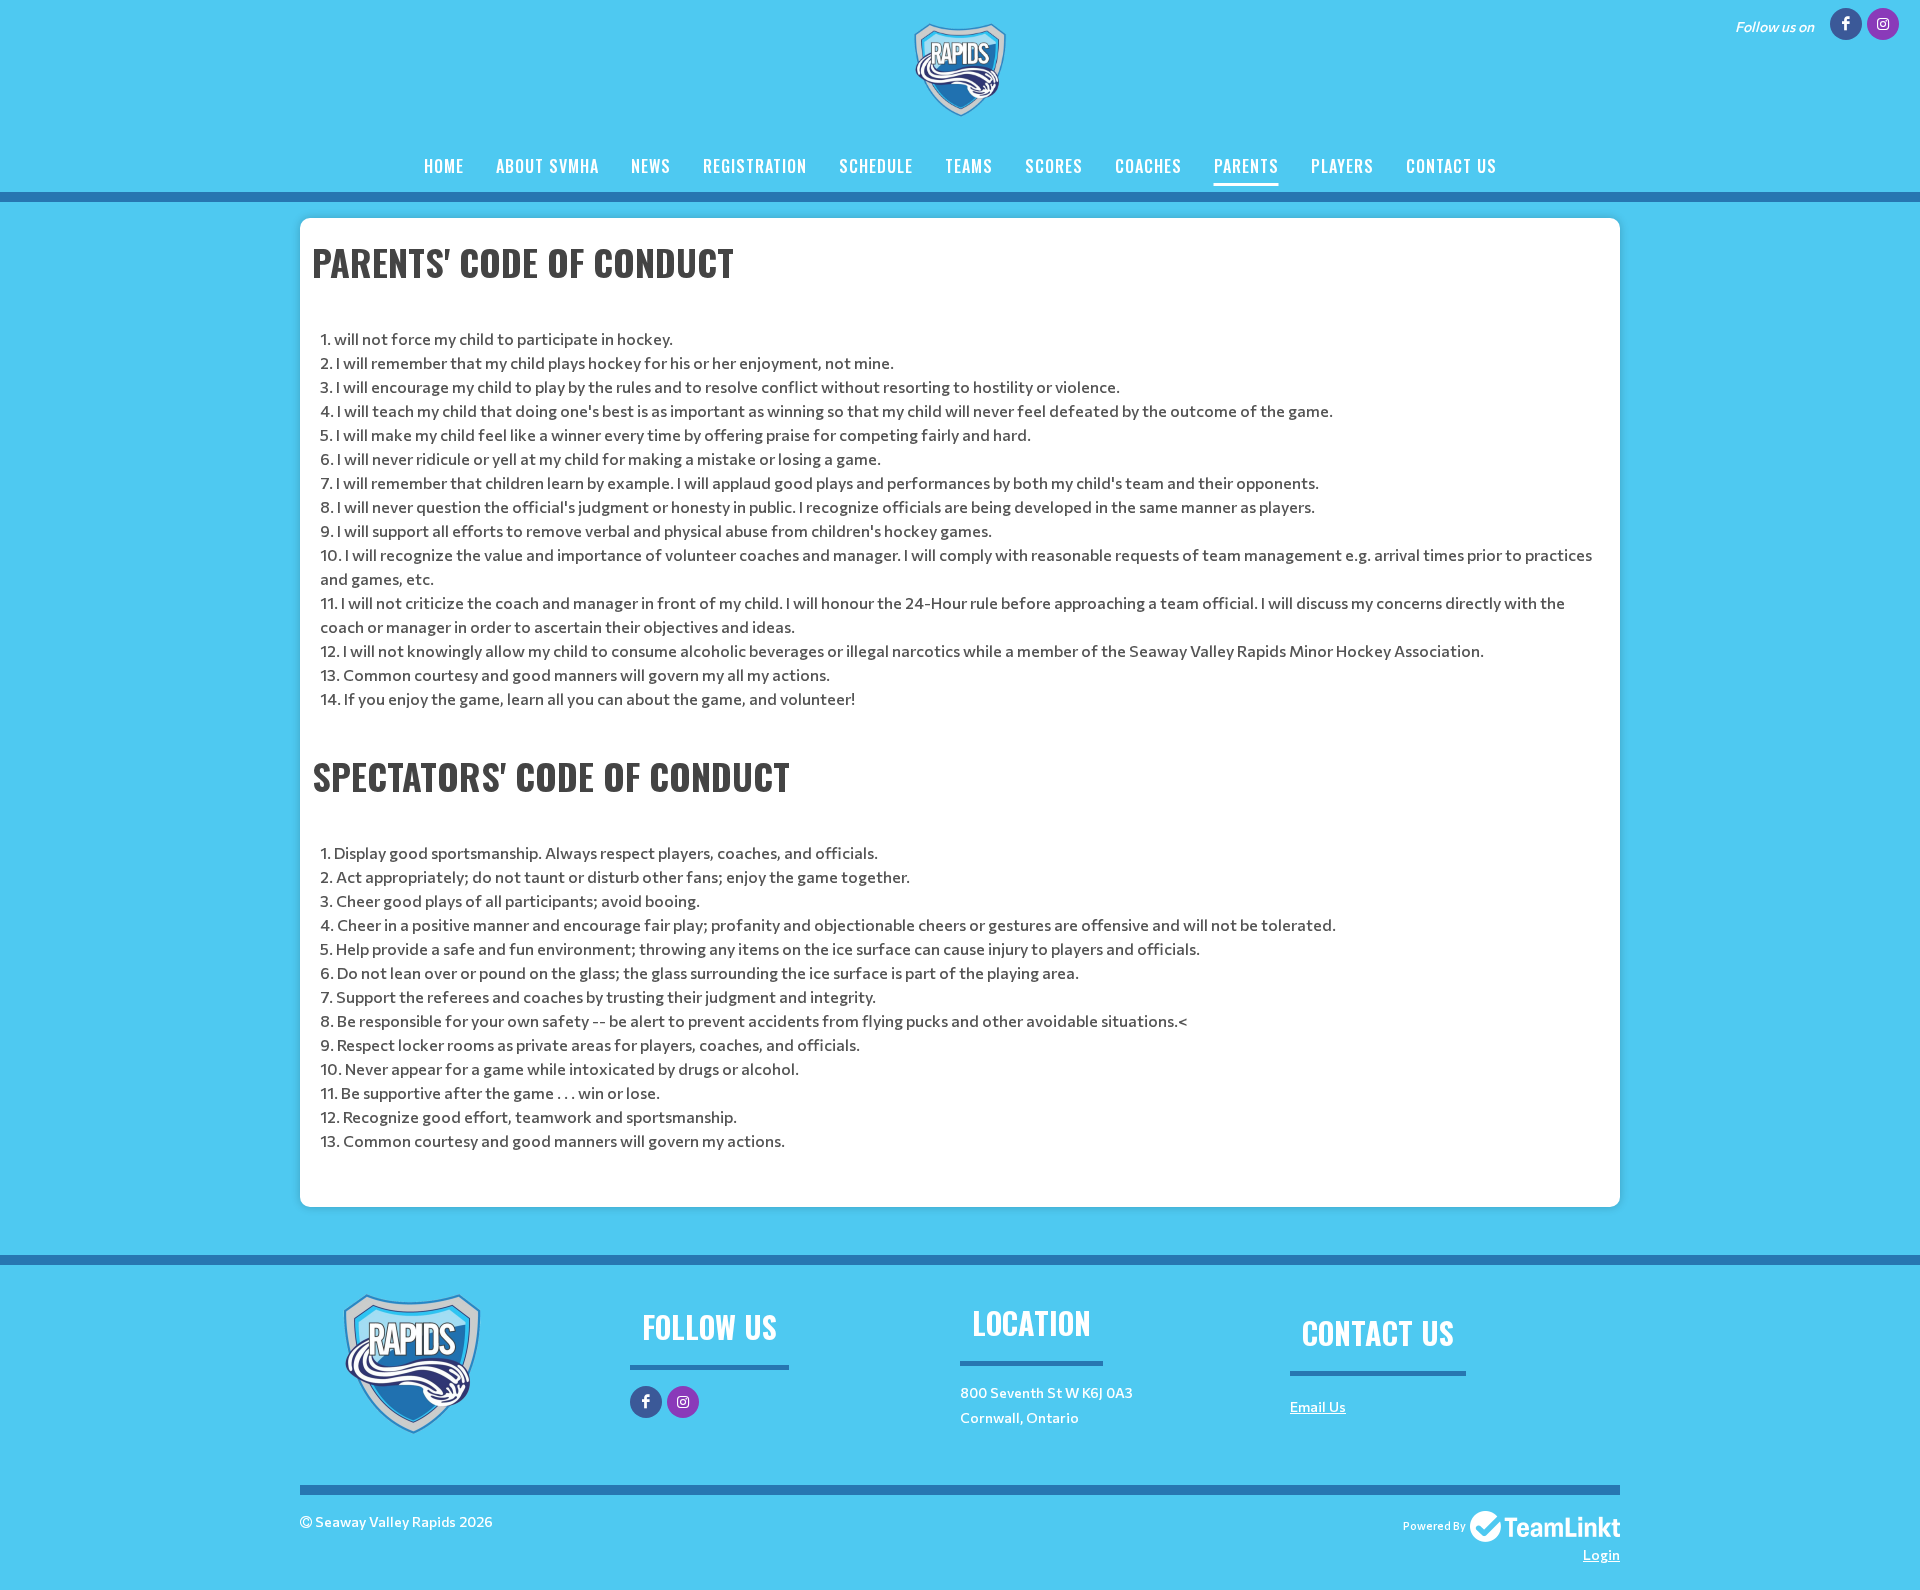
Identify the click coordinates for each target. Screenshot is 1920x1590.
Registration (755, 166)
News (651, 166)
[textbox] (960, 477)
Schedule (876, 166)
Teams (969, 166)
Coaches (1148, 166)
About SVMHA (547, 166)
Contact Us (1451, 166)
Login (1601, 1554)
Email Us (1318, 1406)
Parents (1246, 166)
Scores (1054, 166)
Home (444, 166)
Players (1342, 166)
